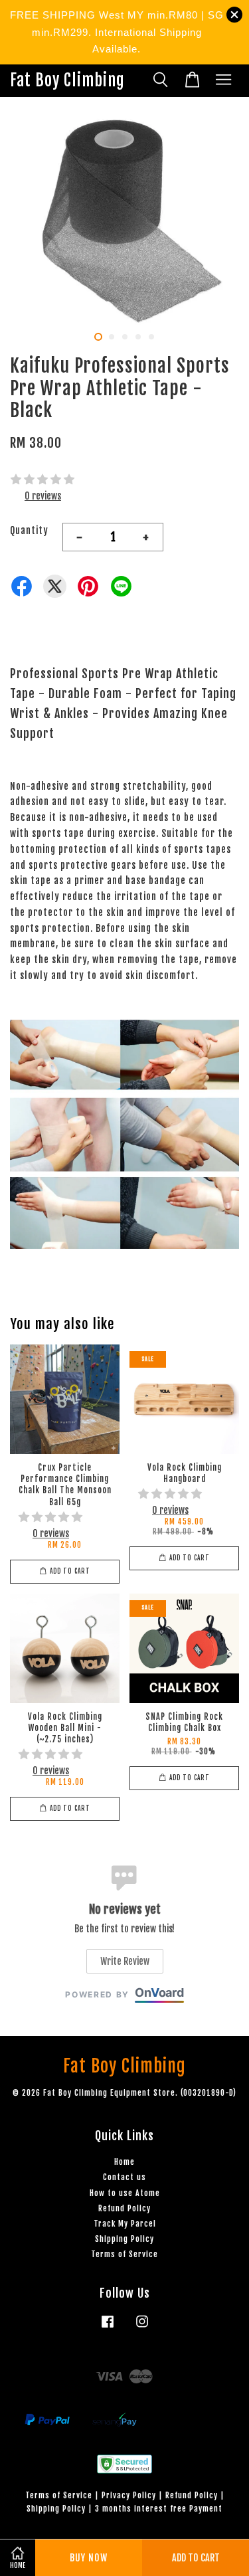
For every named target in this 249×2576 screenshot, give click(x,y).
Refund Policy (124, 2208)
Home (124, 2162)
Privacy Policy (129, 2495)
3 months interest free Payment (159, 2509)
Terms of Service (124, 2254)
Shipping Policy (124, 2239)
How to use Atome (125, 2193)
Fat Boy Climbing (67, 81)
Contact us (124, 2177)
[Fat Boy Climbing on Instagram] (142, 2328)
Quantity (29, 530)
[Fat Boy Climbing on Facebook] (108, 2328)
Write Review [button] (125, 1961)
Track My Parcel (125, 2224)
